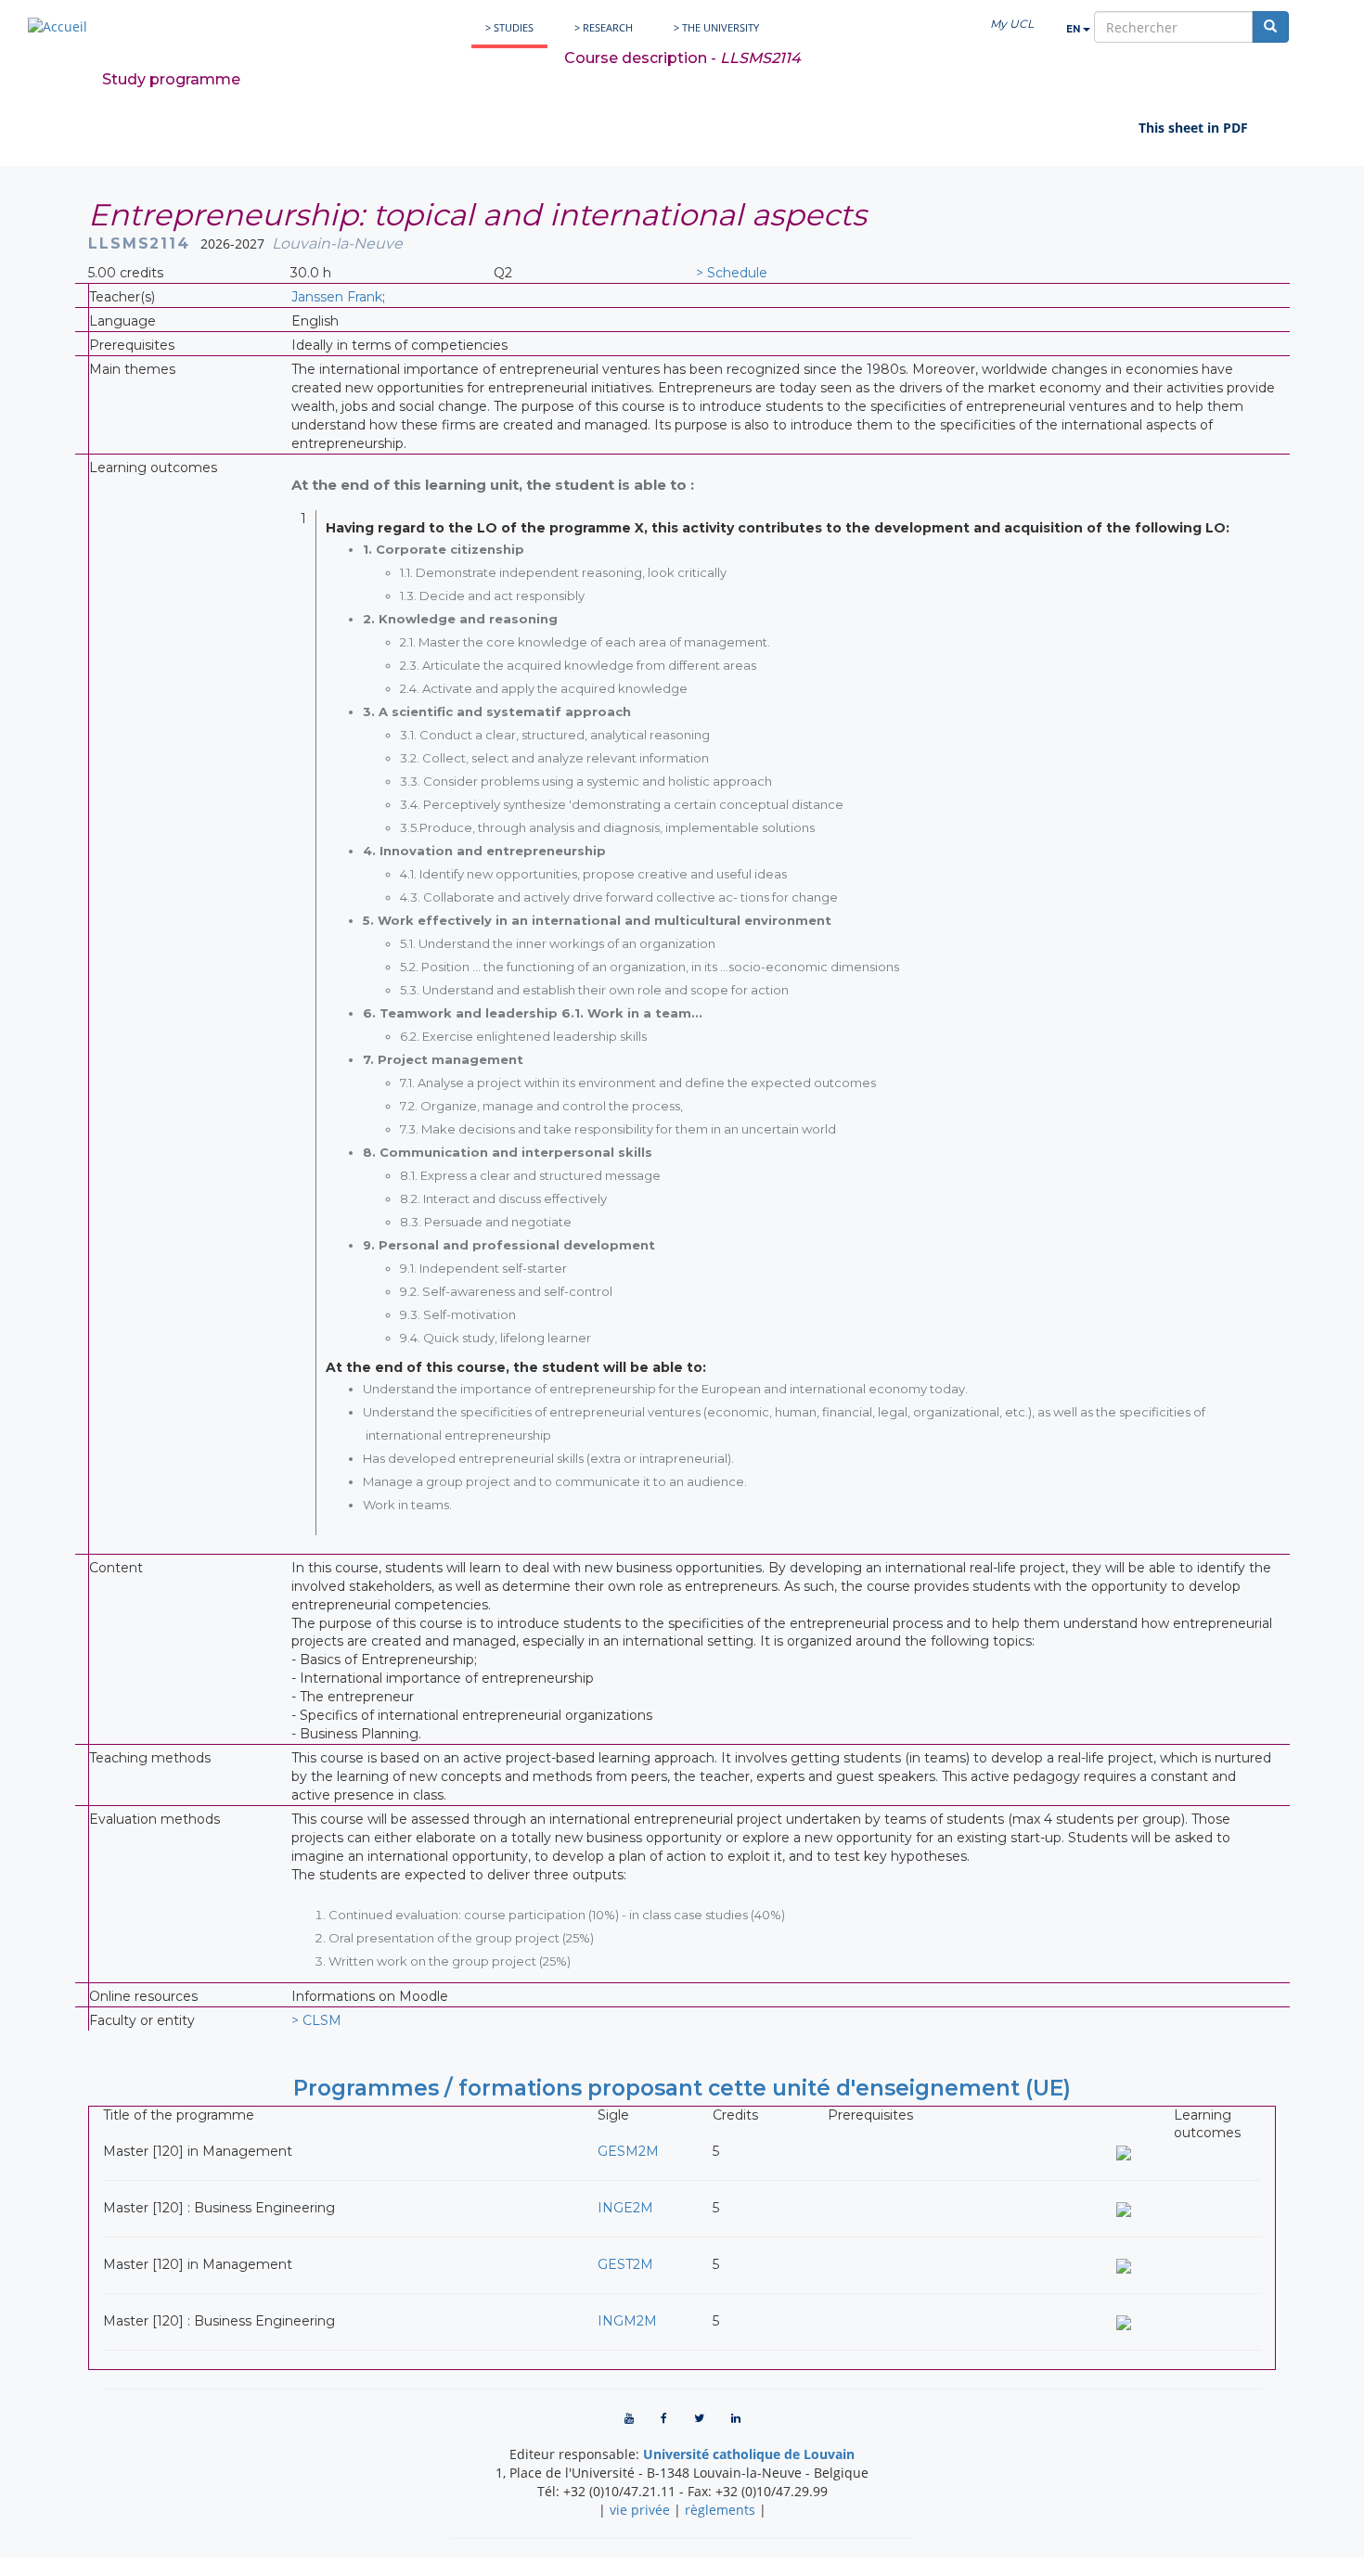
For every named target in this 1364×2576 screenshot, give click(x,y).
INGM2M (627, 2321)
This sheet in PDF (1193, 128)
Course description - (682, 58)
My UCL (1012, 24)
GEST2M (625, 2264)
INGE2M (625, 2208)
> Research (604, 27)
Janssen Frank (337, 297)
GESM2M (628, 2151)
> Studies (509, 27)
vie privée (640, 2510)
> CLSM (316, 2020)
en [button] (1074, 29)
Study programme (171, 79)
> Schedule (732, 273)
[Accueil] (58, 26)
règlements (720, 2510)
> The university (716, 27)
